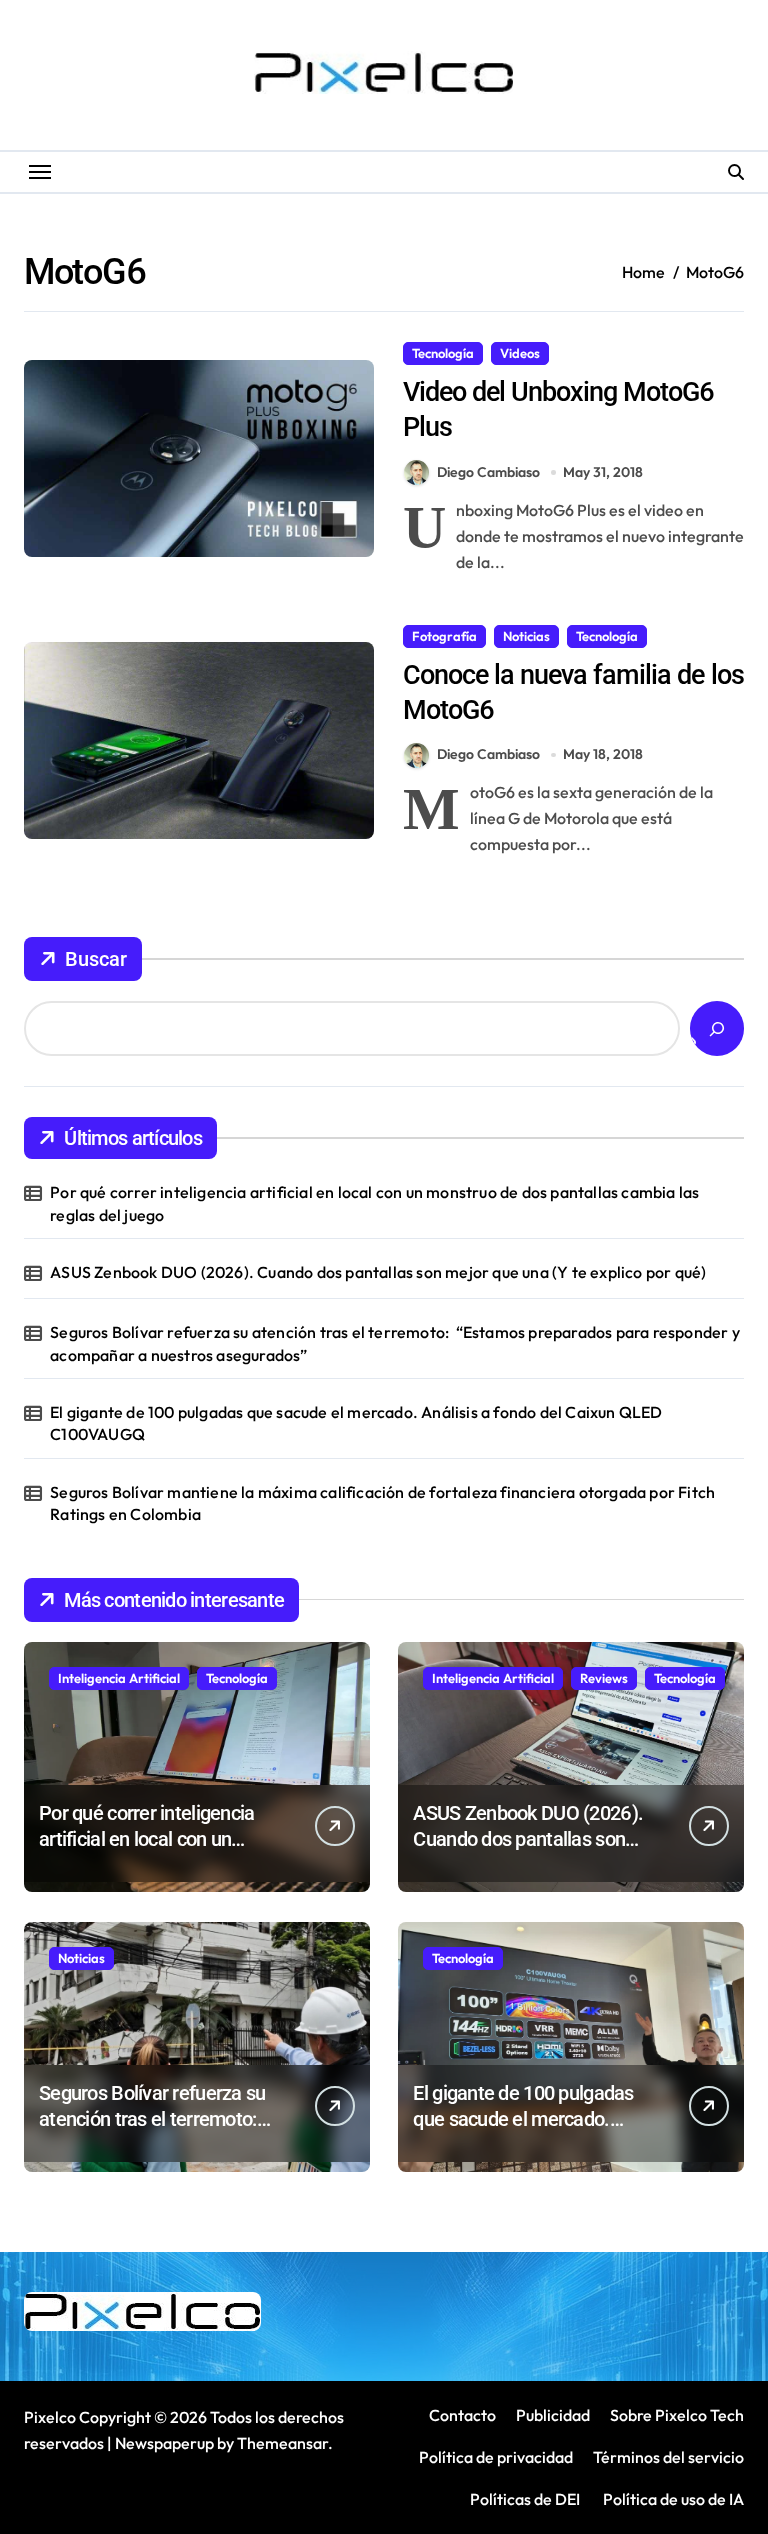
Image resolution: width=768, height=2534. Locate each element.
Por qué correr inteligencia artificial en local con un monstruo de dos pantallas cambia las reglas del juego (374, 1203)
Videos (520, 353)
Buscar (96, 959)
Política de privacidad (496, 2457)
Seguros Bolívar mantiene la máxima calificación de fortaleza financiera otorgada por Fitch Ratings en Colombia (382, 1503)
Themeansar (282, 2443)
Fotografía (444, 636)
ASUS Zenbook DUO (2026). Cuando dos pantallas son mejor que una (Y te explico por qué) (378, 1272)
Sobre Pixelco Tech (677, 2415)
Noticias (526, 636)
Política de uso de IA (672, 2499)
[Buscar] (717, 1028)
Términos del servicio (668, 2457)
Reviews (604, 1678)
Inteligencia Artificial (119, 1678)
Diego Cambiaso (488, 472)
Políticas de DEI (525, 2499)
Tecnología (443, 353)
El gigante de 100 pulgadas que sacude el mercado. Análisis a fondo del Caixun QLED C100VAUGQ (356, 1423)
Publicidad (553, 2415)
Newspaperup (164, 2443)
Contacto (462, 2415)
